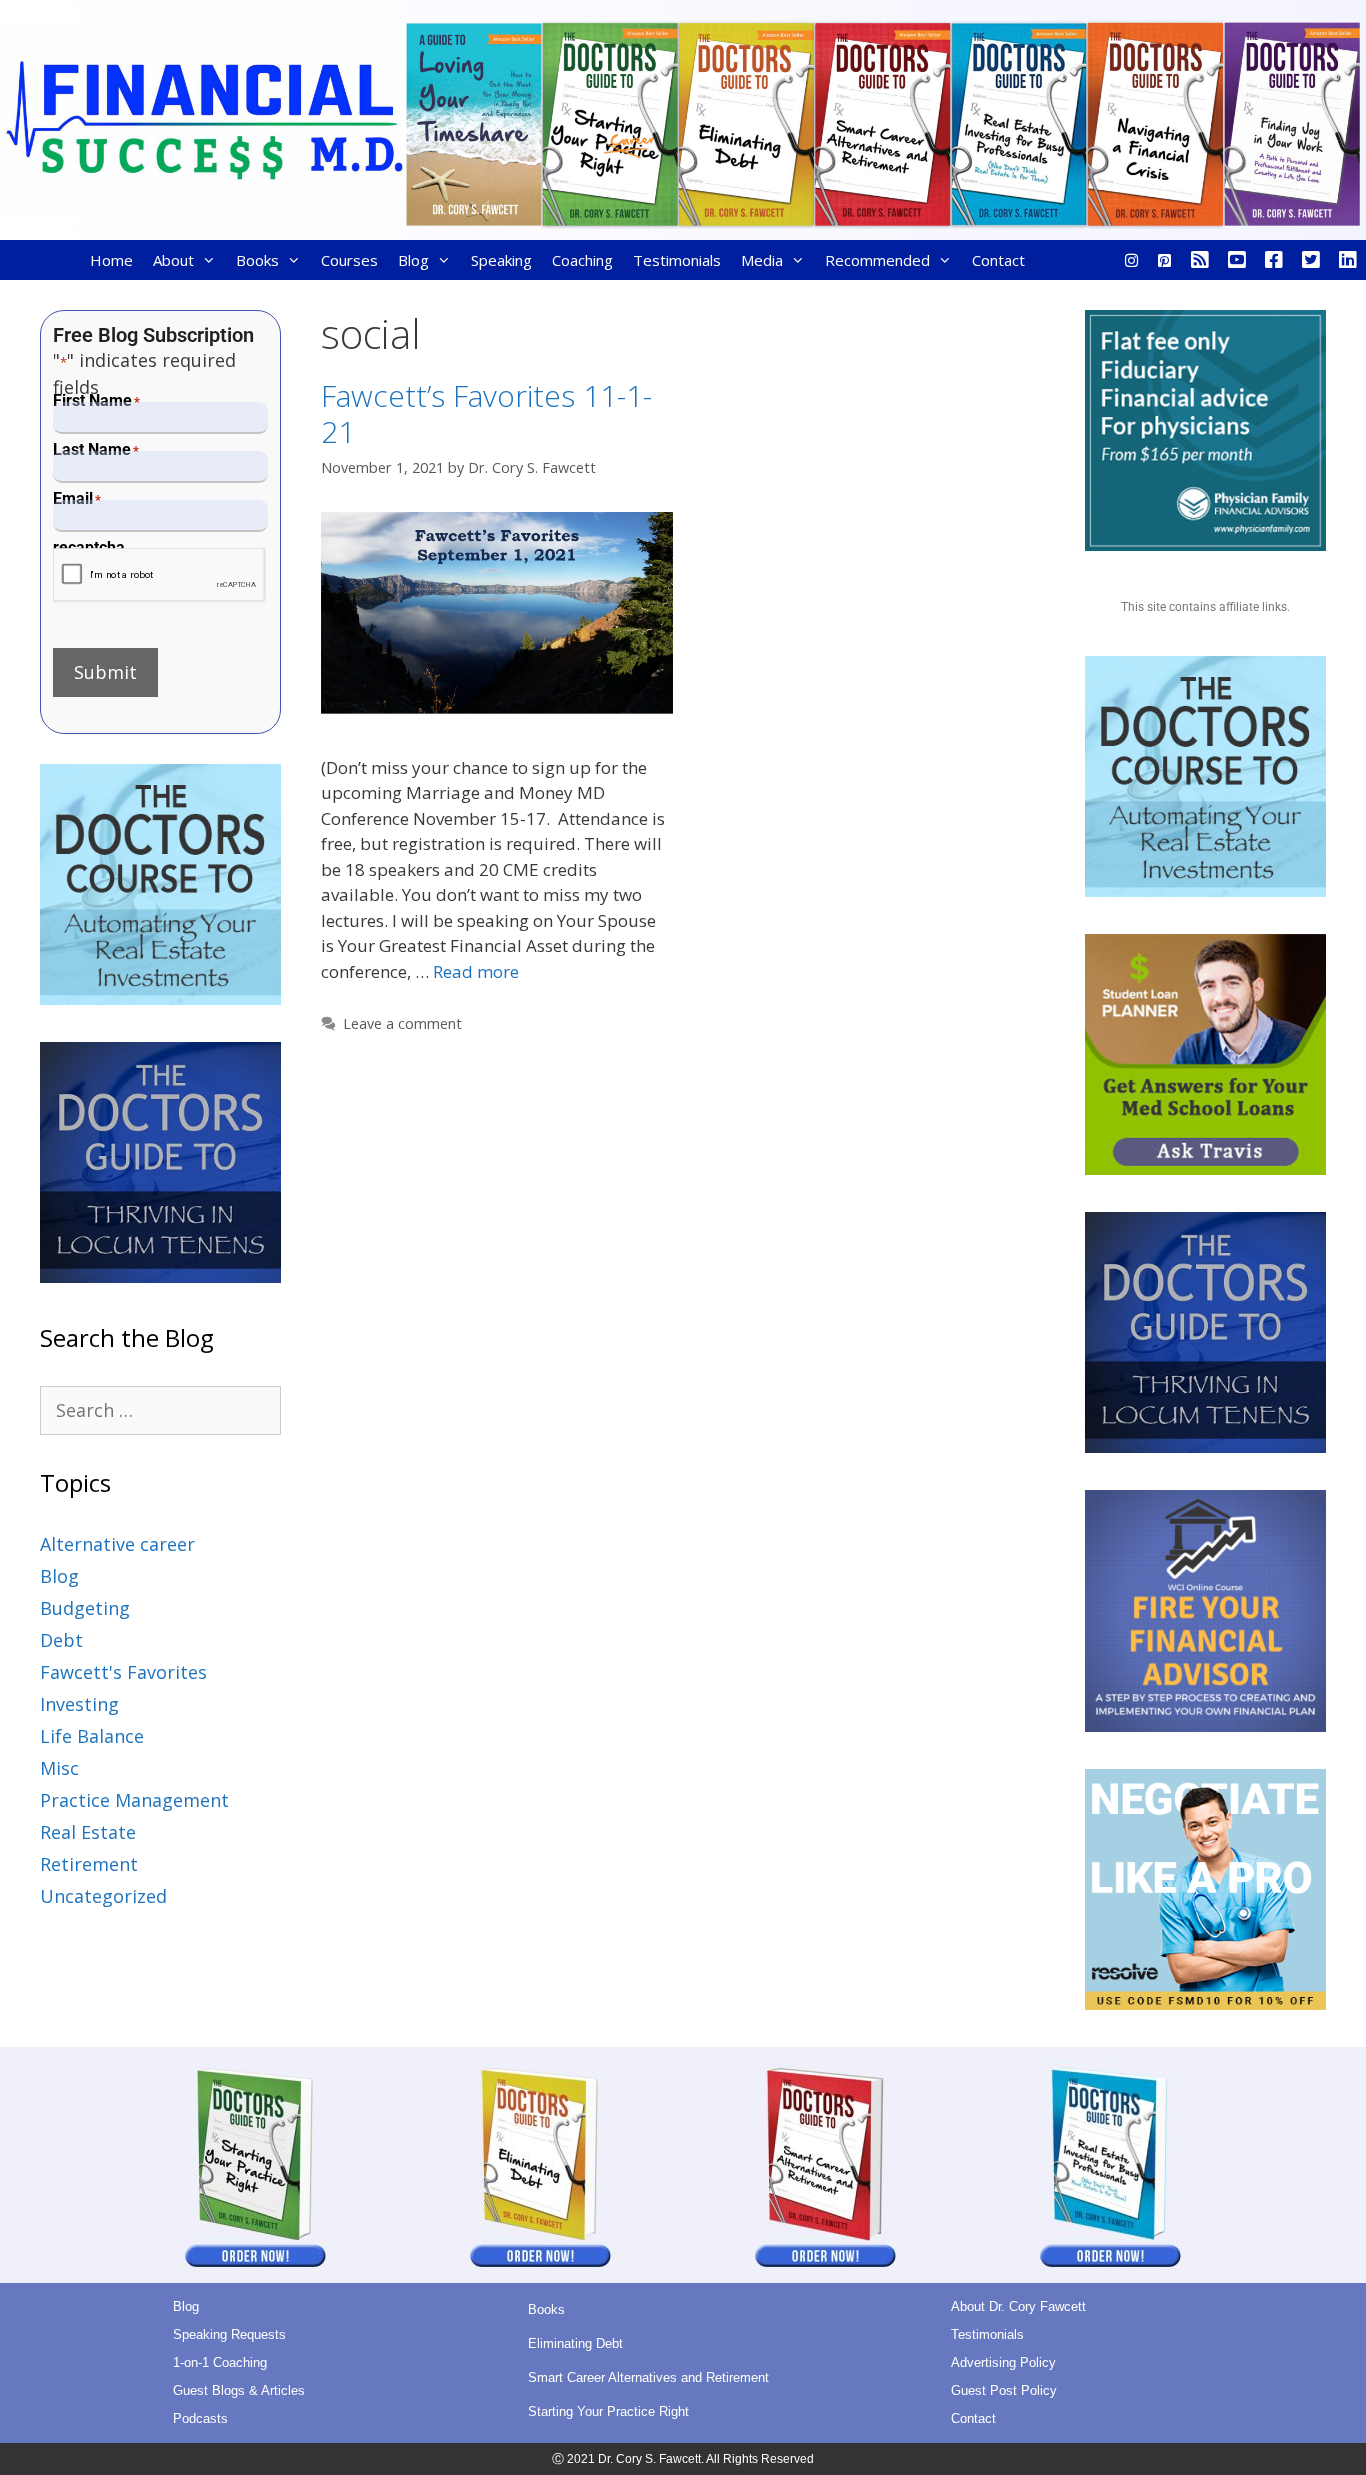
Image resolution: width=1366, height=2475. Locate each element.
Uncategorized (103, 1896)
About (173, 260)
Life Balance (92, 1736)
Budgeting (85, 1608)
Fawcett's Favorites (123, 1672)
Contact (998, 260)
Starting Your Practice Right (608, 2411)
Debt (61, 1640)
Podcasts (200, 2418)
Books (257, 260)
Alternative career (117, 1544)
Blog (413, 260)
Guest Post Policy (1004, 2390)
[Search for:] (160, 1410)
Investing (79, 1704)
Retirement (89, 1864)
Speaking (501, 260)
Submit (105, 672)
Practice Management (134, 1800)
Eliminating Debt (575, 2343)
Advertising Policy (1003, 2362)
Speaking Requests (229, 2334)
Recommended (877, 260)
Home (111, 260)
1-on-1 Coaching (220, 2362)
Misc (59, 1768)
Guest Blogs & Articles (239, 2390)
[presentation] (159, 575)
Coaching (582, 260)
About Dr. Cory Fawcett (1018, 2306)
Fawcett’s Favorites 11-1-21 (486, 413)
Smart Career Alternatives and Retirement (648, 2377)
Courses (349, 260)
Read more (476, 971)
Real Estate (88, 1832)
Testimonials (677, 260)
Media (762, 260)
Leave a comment (402, 1023)
